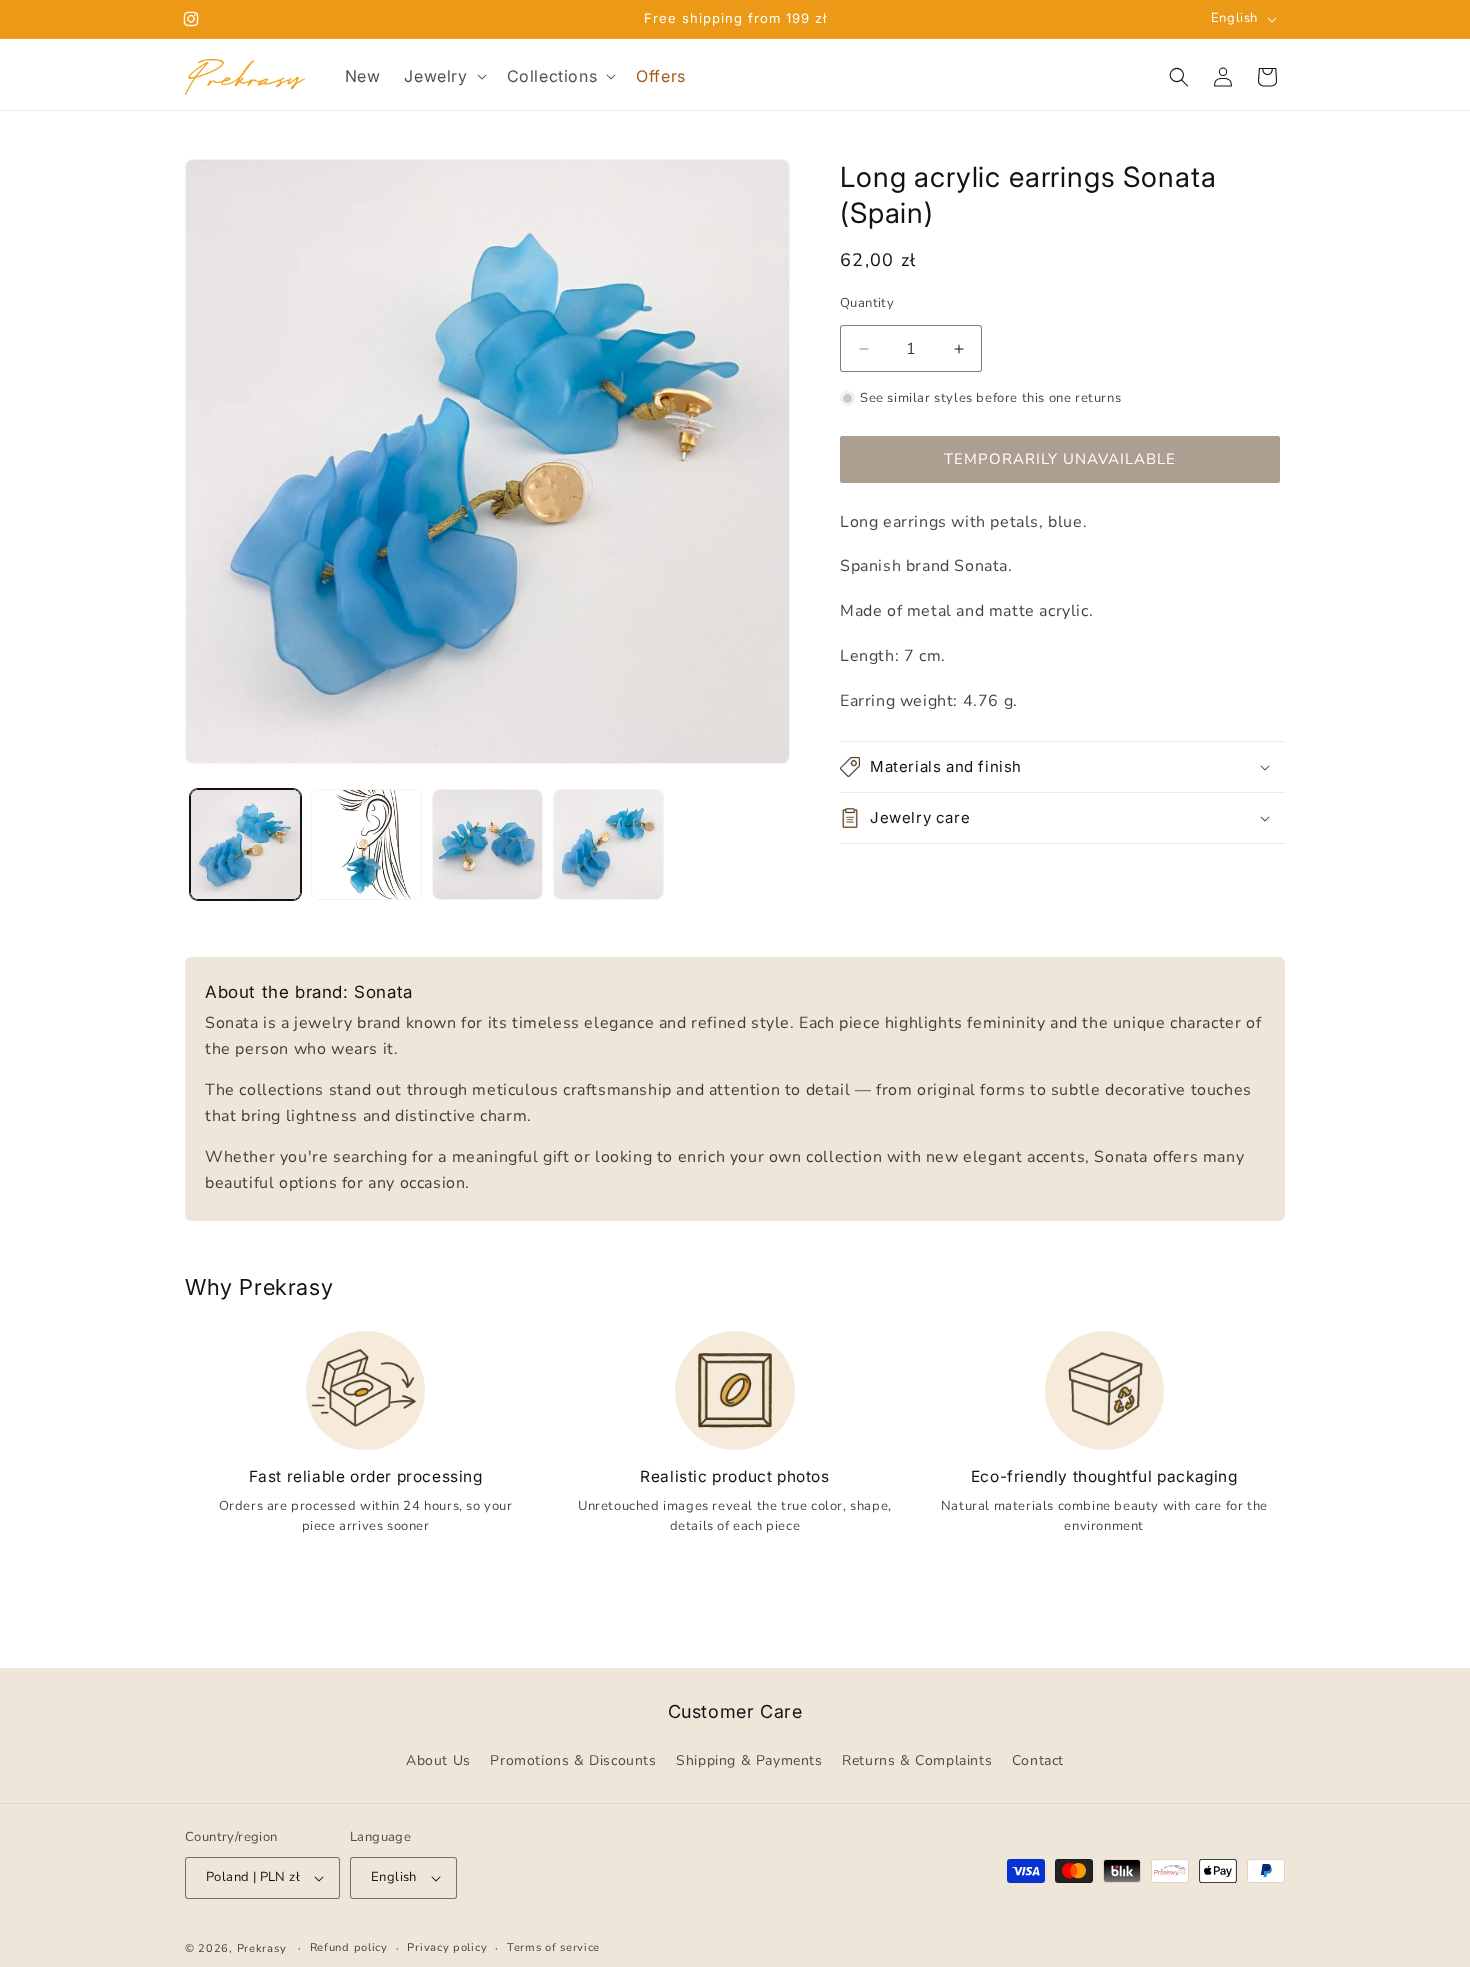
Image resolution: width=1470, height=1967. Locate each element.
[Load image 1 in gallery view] (245, 844)
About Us (438, 1761)
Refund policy (349, 1947)
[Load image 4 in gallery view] (608, 844)
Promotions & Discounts (573, 1761)
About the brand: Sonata (309, 992)
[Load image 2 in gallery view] (366, 844)
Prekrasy (262, 1948)
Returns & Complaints (917, 1761)
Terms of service (553, 1947)
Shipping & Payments (749, 1761)
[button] (443, 76)
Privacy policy (447, 1947)
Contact (1038, 1761)
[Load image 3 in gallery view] (487, 844)
